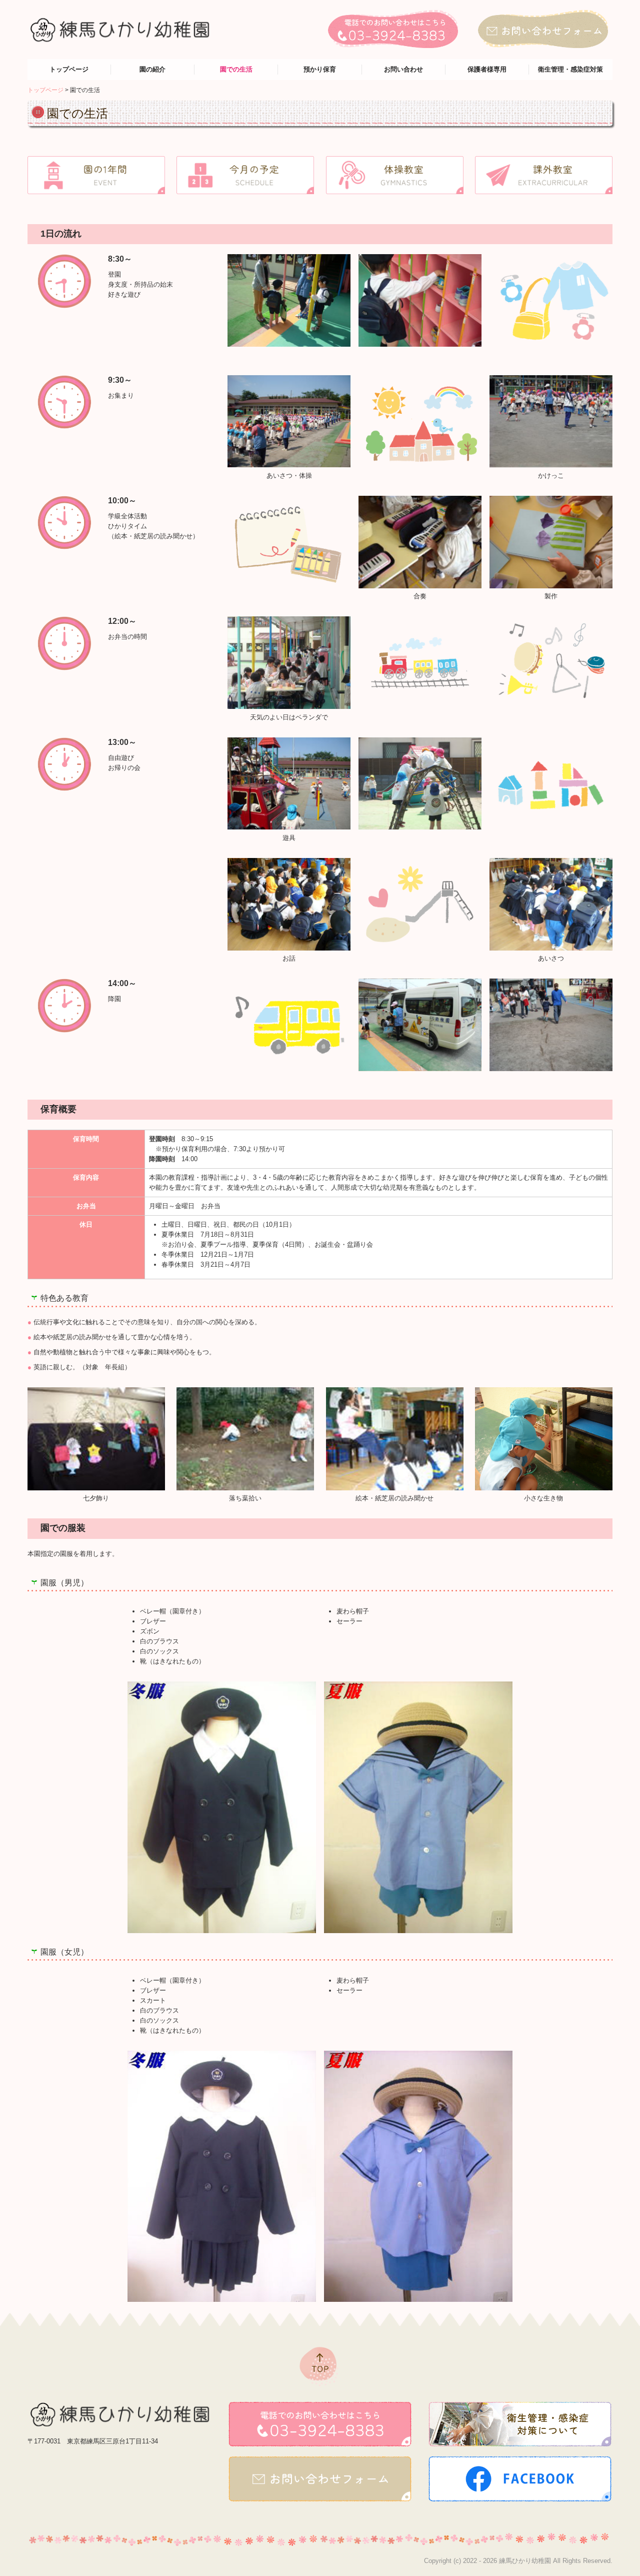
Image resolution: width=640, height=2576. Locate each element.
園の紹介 (152, 69)
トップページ (69, 69)
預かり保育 (320, 69)
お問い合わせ (403, 69)
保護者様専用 (487, 69)
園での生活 (236, 69)
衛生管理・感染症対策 (570, 69)
